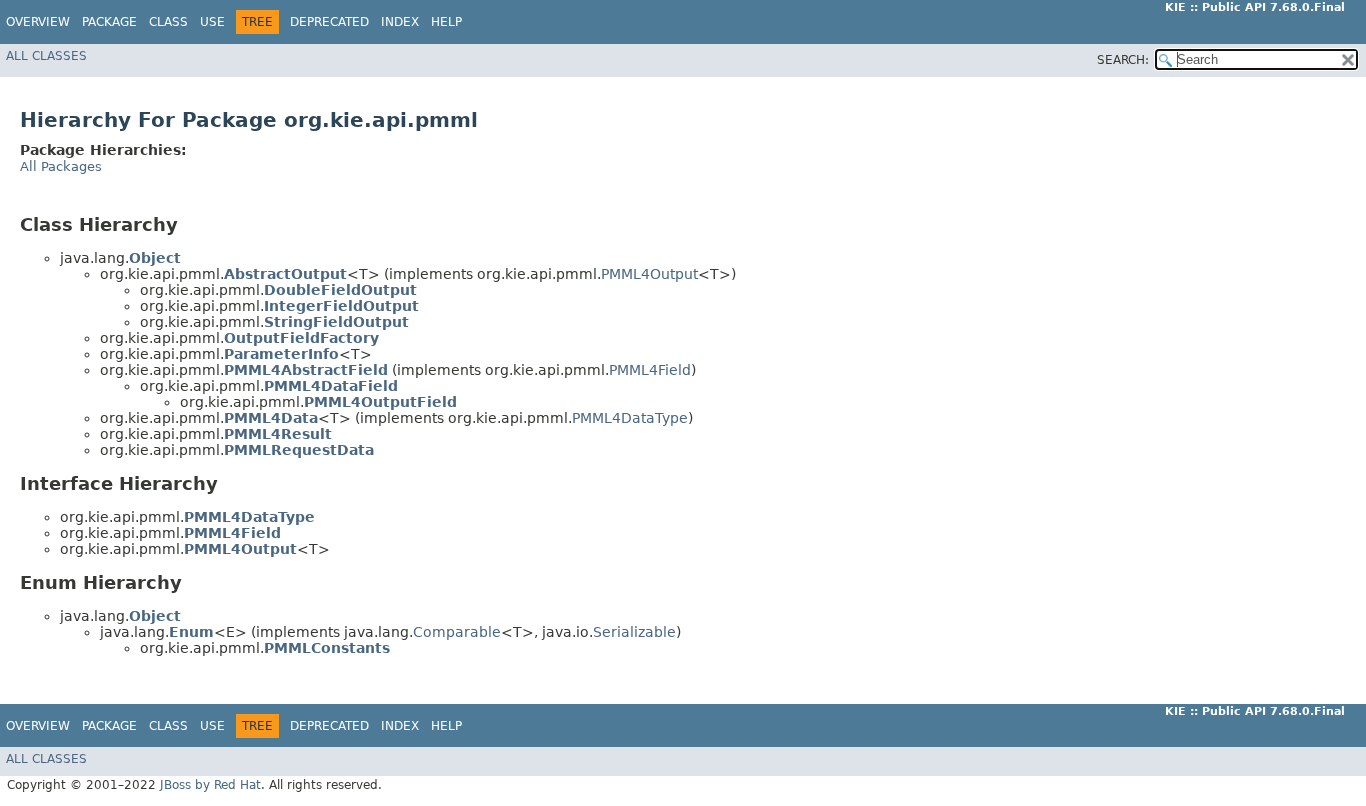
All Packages (61, 166)
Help (446, 22)
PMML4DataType (630, 418)
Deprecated (329, 22)
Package (109, 22)
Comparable (457, 632)
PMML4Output (649, 274)
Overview (38, 22)
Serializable (634, 632)
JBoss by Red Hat (210, 785)
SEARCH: (1123, 60)
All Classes (46, 56)
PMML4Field (650, 370)
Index (400, 22)
